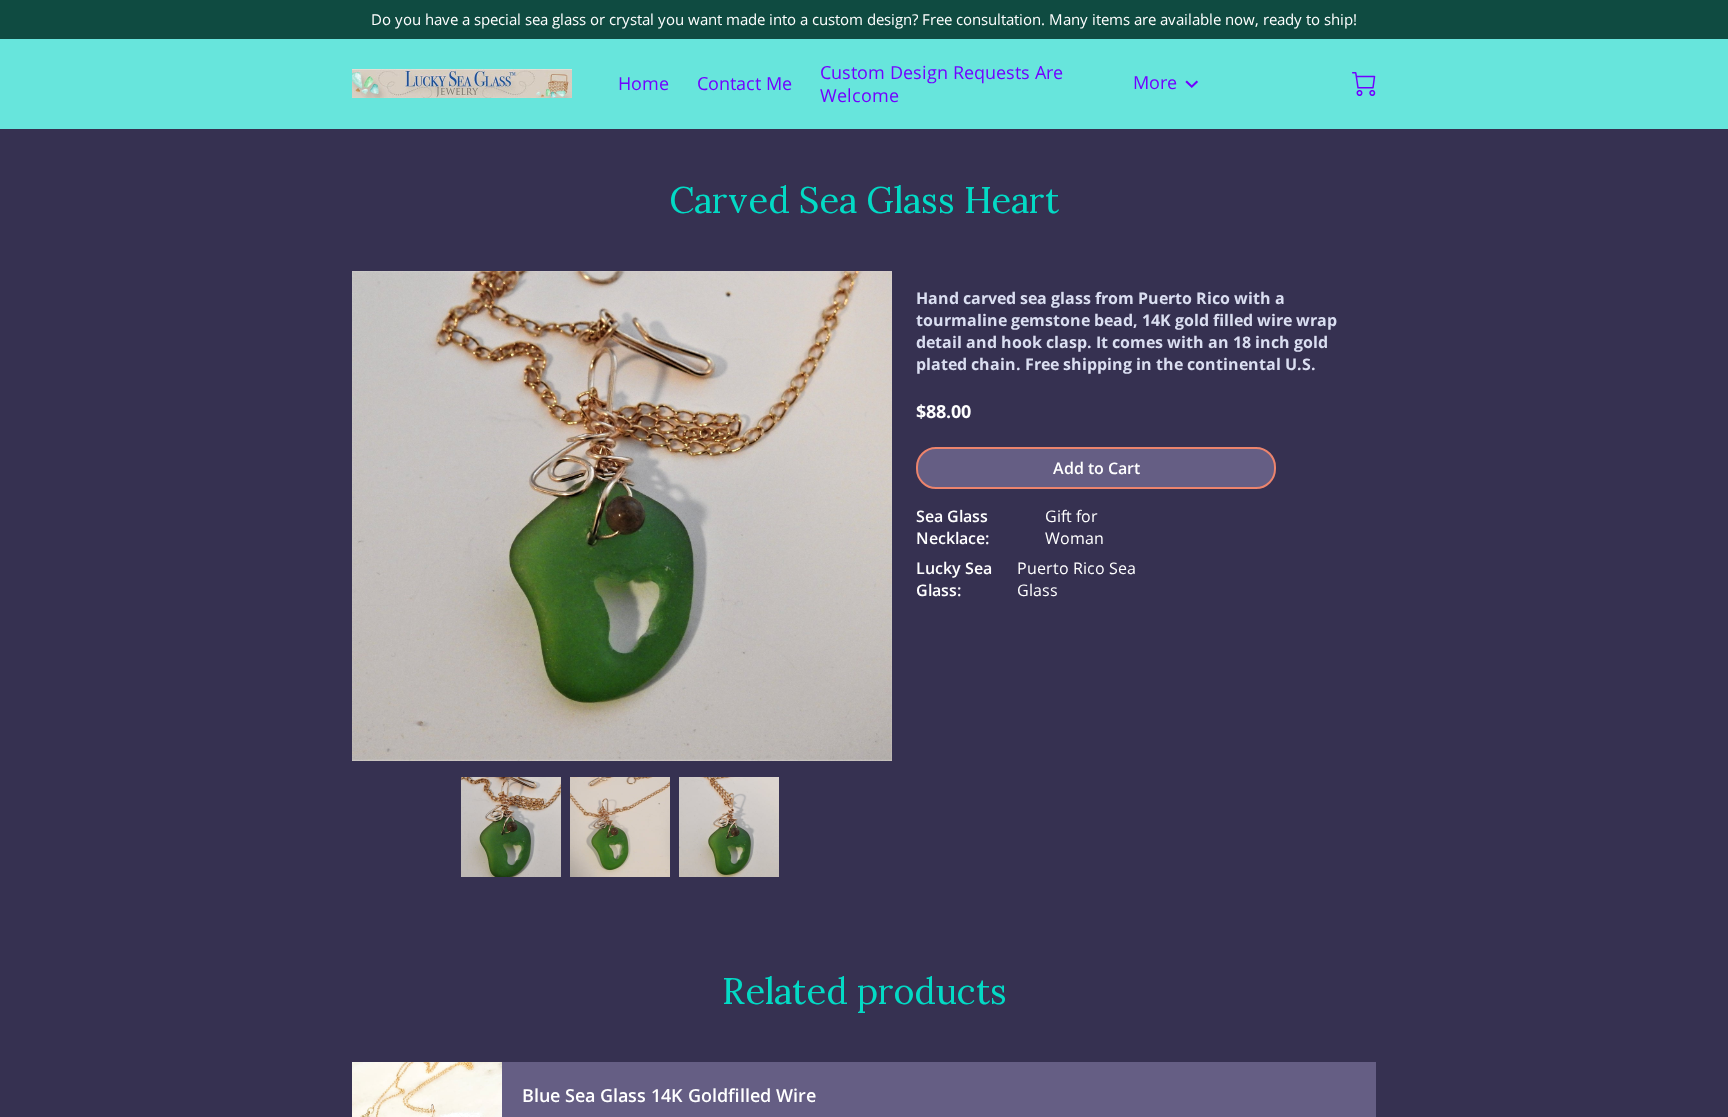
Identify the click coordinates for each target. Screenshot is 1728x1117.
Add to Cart (1096, 468)
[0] (1364, 84)
